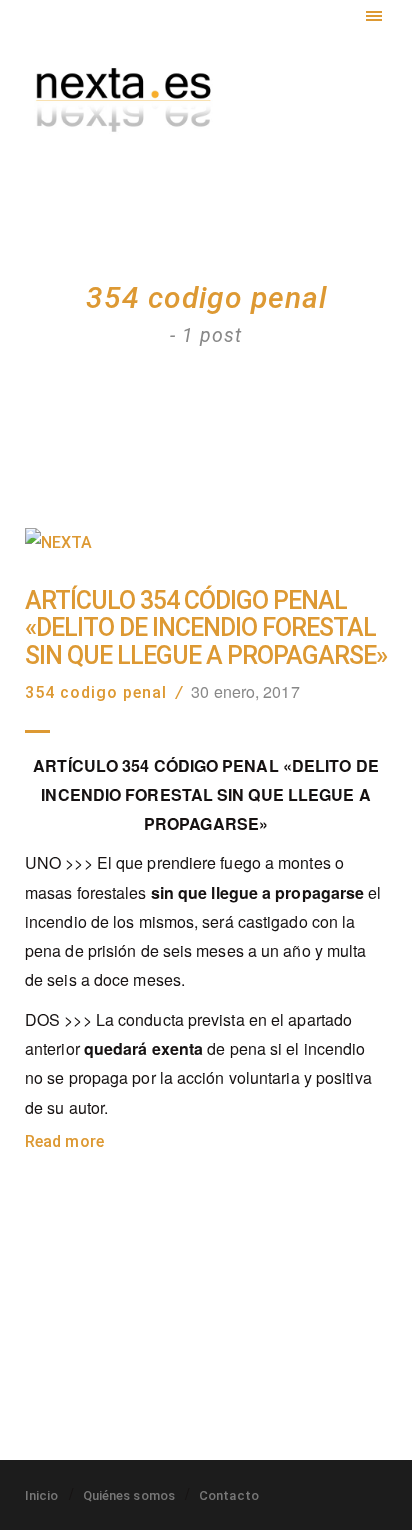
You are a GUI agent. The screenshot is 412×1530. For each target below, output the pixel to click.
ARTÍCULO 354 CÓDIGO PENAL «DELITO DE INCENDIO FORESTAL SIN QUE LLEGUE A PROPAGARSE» (206, 628)
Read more (64, 1141)
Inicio (42, 1495)
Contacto (229, 1495)
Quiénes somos (129, 1495)
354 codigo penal (96, 692)
